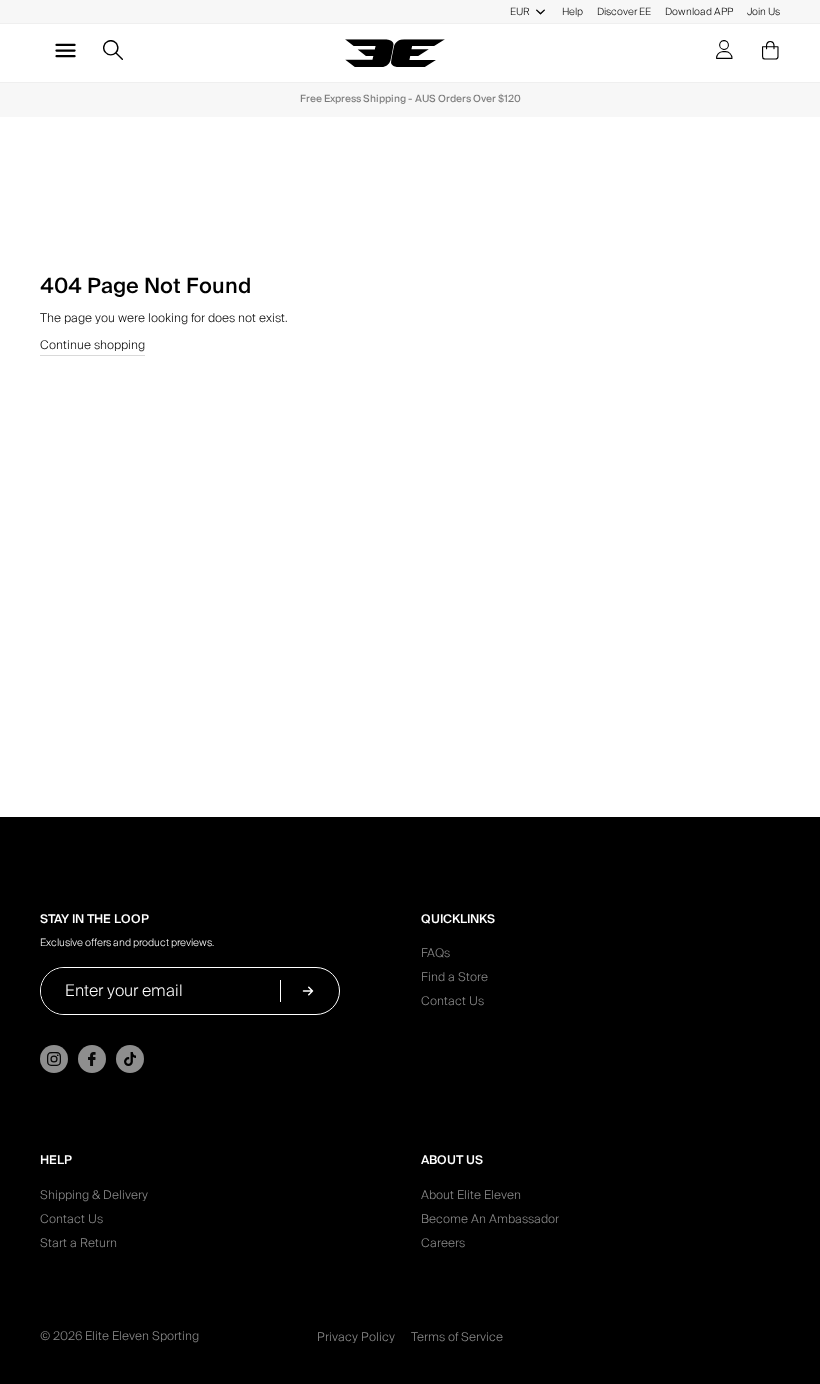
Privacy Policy (356, 1337)
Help (572, 11)
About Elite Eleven (471, 1198)
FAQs (435, 956)
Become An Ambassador (490, 1222)
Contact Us (452, 1004)
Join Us (763, 11)
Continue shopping (92, 347)
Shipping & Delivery (94, 1198)
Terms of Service (457, 1337)
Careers (443, 1246)
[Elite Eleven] (395, 53)
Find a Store (454, 980)
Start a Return (78, 1246)
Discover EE (624, 11)
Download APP (699, 11)
